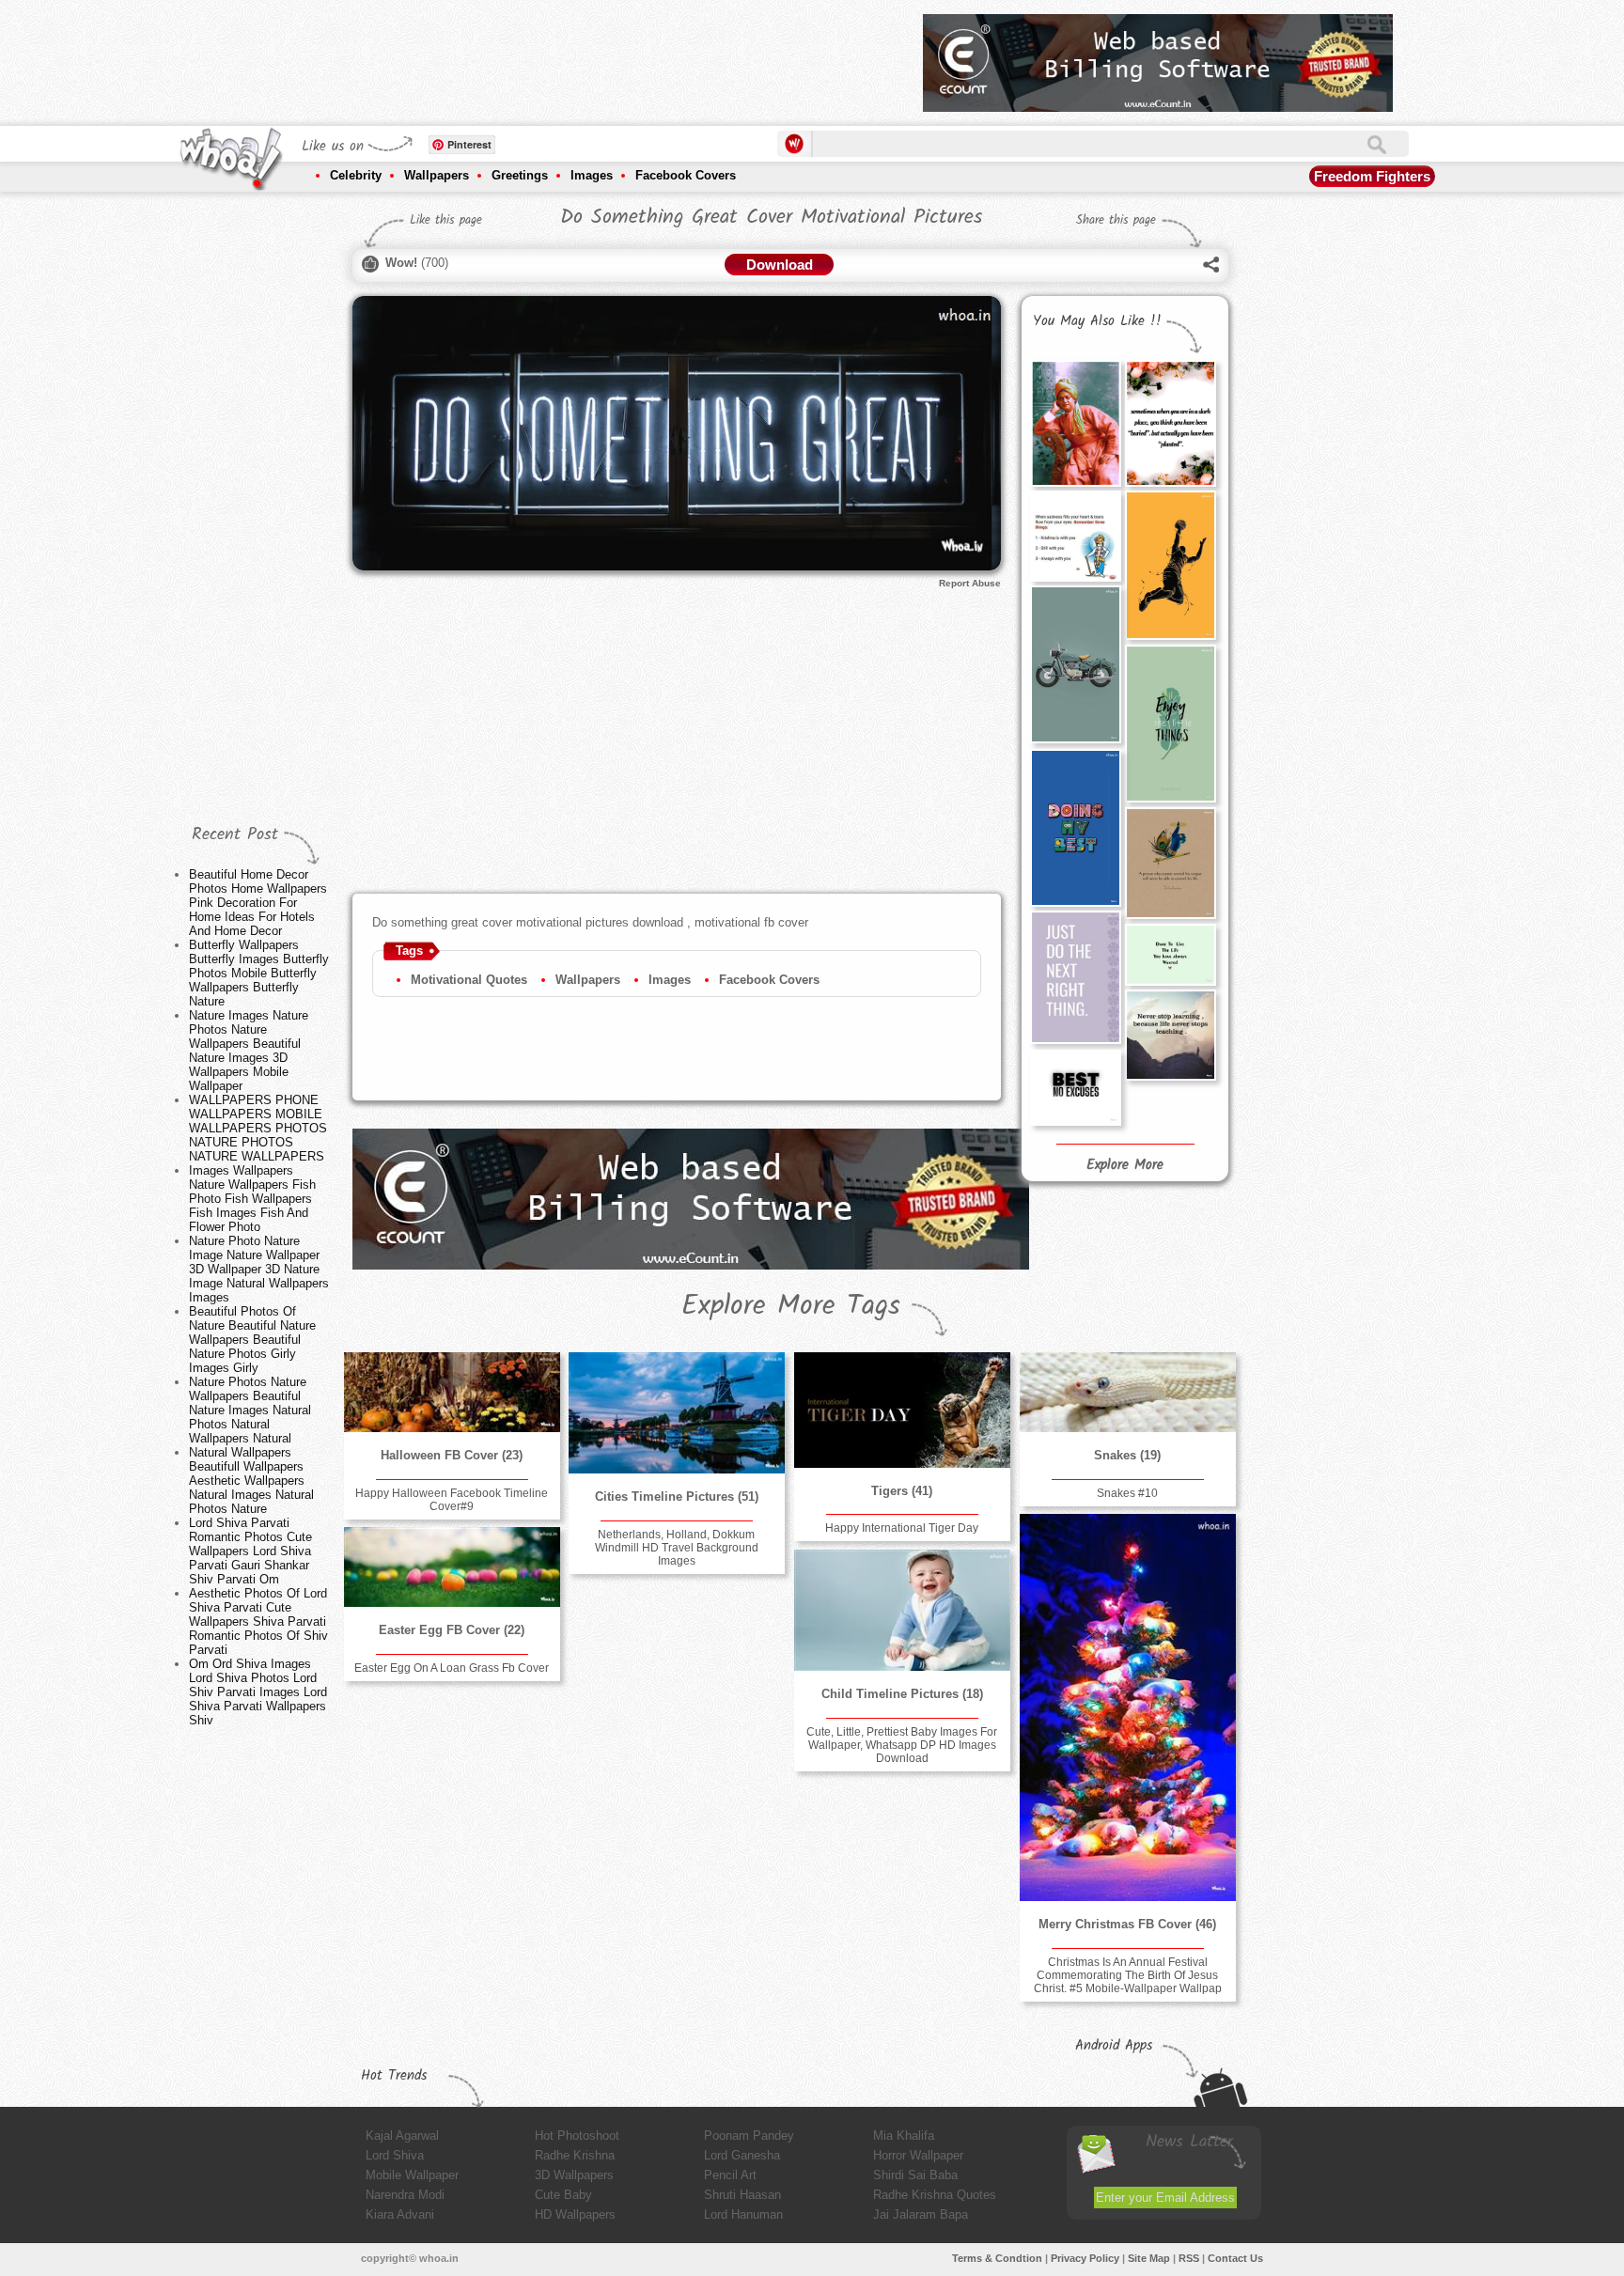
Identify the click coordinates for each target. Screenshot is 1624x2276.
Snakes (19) (1127, 1455)
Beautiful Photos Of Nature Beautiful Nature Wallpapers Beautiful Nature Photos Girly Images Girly (252, 1340)
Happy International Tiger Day (902, 1528)
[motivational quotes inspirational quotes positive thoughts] (1170, 423)
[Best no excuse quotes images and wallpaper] (1075, 1088)
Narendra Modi (405, 2195)
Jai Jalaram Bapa (921, 2214)
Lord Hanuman (743, 2214)
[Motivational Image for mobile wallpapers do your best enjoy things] (1170, 565)
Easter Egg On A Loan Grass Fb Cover (452, 1668)
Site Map (1149, 2258)
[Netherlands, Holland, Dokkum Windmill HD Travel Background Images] (677, 1413)
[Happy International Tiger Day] (902, 1410)
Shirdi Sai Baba (915, 2175)
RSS (1189, 2258)
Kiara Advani (400, 2214)
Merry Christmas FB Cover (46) (1127, 1924)
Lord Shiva (395, 2155)
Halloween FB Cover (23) (452, 1455)
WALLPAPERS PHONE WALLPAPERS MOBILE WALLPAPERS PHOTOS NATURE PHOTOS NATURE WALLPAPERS (258, 1128)
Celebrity (356, 175)
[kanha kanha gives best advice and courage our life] (1075, 536)
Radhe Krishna (575, 2155)
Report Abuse (970, 583)
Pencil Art (730, 2175)
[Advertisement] (567, 56)
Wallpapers (437, 175)
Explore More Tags (791, 1306)
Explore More (1125, 1165)
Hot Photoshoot (577, 2136)
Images (592, 175)
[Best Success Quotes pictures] (1170, 954)
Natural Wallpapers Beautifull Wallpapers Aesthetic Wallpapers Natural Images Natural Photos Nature (251, 1481)
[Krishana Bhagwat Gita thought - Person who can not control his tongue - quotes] (1170, 863)
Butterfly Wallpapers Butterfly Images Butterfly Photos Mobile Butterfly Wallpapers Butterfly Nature (259, 973)
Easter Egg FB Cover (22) (452, 1630)
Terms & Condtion (997, 2258)
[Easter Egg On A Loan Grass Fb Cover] (452, 1567)
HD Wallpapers (575, 2214)
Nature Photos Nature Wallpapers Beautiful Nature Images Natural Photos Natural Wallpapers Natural (250, 1410)
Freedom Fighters (1372, 176)
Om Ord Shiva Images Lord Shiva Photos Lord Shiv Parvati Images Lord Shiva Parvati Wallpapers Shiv (258, 1692)
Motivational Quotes (469, 980)
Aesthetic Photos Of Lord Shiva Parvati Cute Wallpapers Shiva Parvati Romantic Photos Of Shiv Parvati (258, 1621)
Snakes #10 (1127, 1493)
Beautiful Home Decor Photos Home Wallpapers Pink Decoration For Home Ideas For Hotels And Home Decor (258, 903)
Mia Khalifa (904, 2136)
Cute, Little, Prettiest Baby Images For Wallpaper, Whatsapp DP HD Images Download (902, 1745)
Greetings (520, 175)
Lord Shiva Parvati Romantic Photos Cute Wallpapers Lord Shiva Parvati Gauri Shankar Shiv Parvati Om (250, 1551)
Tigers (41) (902, 1491)
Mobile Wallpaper (412, 2175)
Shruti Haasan (742, 2195)
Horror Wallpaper (918, 2155)
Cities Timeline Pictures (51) (677, 1497)
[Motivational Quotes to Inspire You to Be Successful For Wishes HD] (1170, 1035)
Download (780, 265)
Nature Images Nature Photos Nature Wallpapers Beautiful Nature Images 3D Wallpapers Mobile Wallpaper (249, 1051)
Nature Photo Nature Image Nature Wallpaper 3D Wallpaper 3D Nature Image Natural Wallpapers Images (259, 1269)
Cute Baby (563, 2195)
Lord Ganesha (742, 2155)
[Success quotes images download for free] (1075, 977)
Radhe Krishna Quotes (935, 2195)
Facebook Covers (686, 175)
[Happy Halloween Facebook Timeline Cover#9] (452, 1392)
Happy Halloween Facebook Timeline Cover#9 (452, 1500)
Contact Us (1235, 2258)
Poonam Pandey (749, 2136)
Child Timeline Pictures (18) (902, 1694)
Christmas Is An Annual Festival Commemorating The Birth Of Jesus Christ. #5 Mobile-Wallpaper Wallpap (1128, 1975)
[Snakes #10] (1128, 1392)
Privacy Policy (1085, 2258)
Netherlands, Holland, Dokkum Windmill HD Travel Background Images (677, 1548)
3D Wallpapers (574, 2175)
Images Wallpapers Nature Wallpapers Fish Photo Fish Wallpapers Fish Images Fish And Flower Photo (252, 1199)
